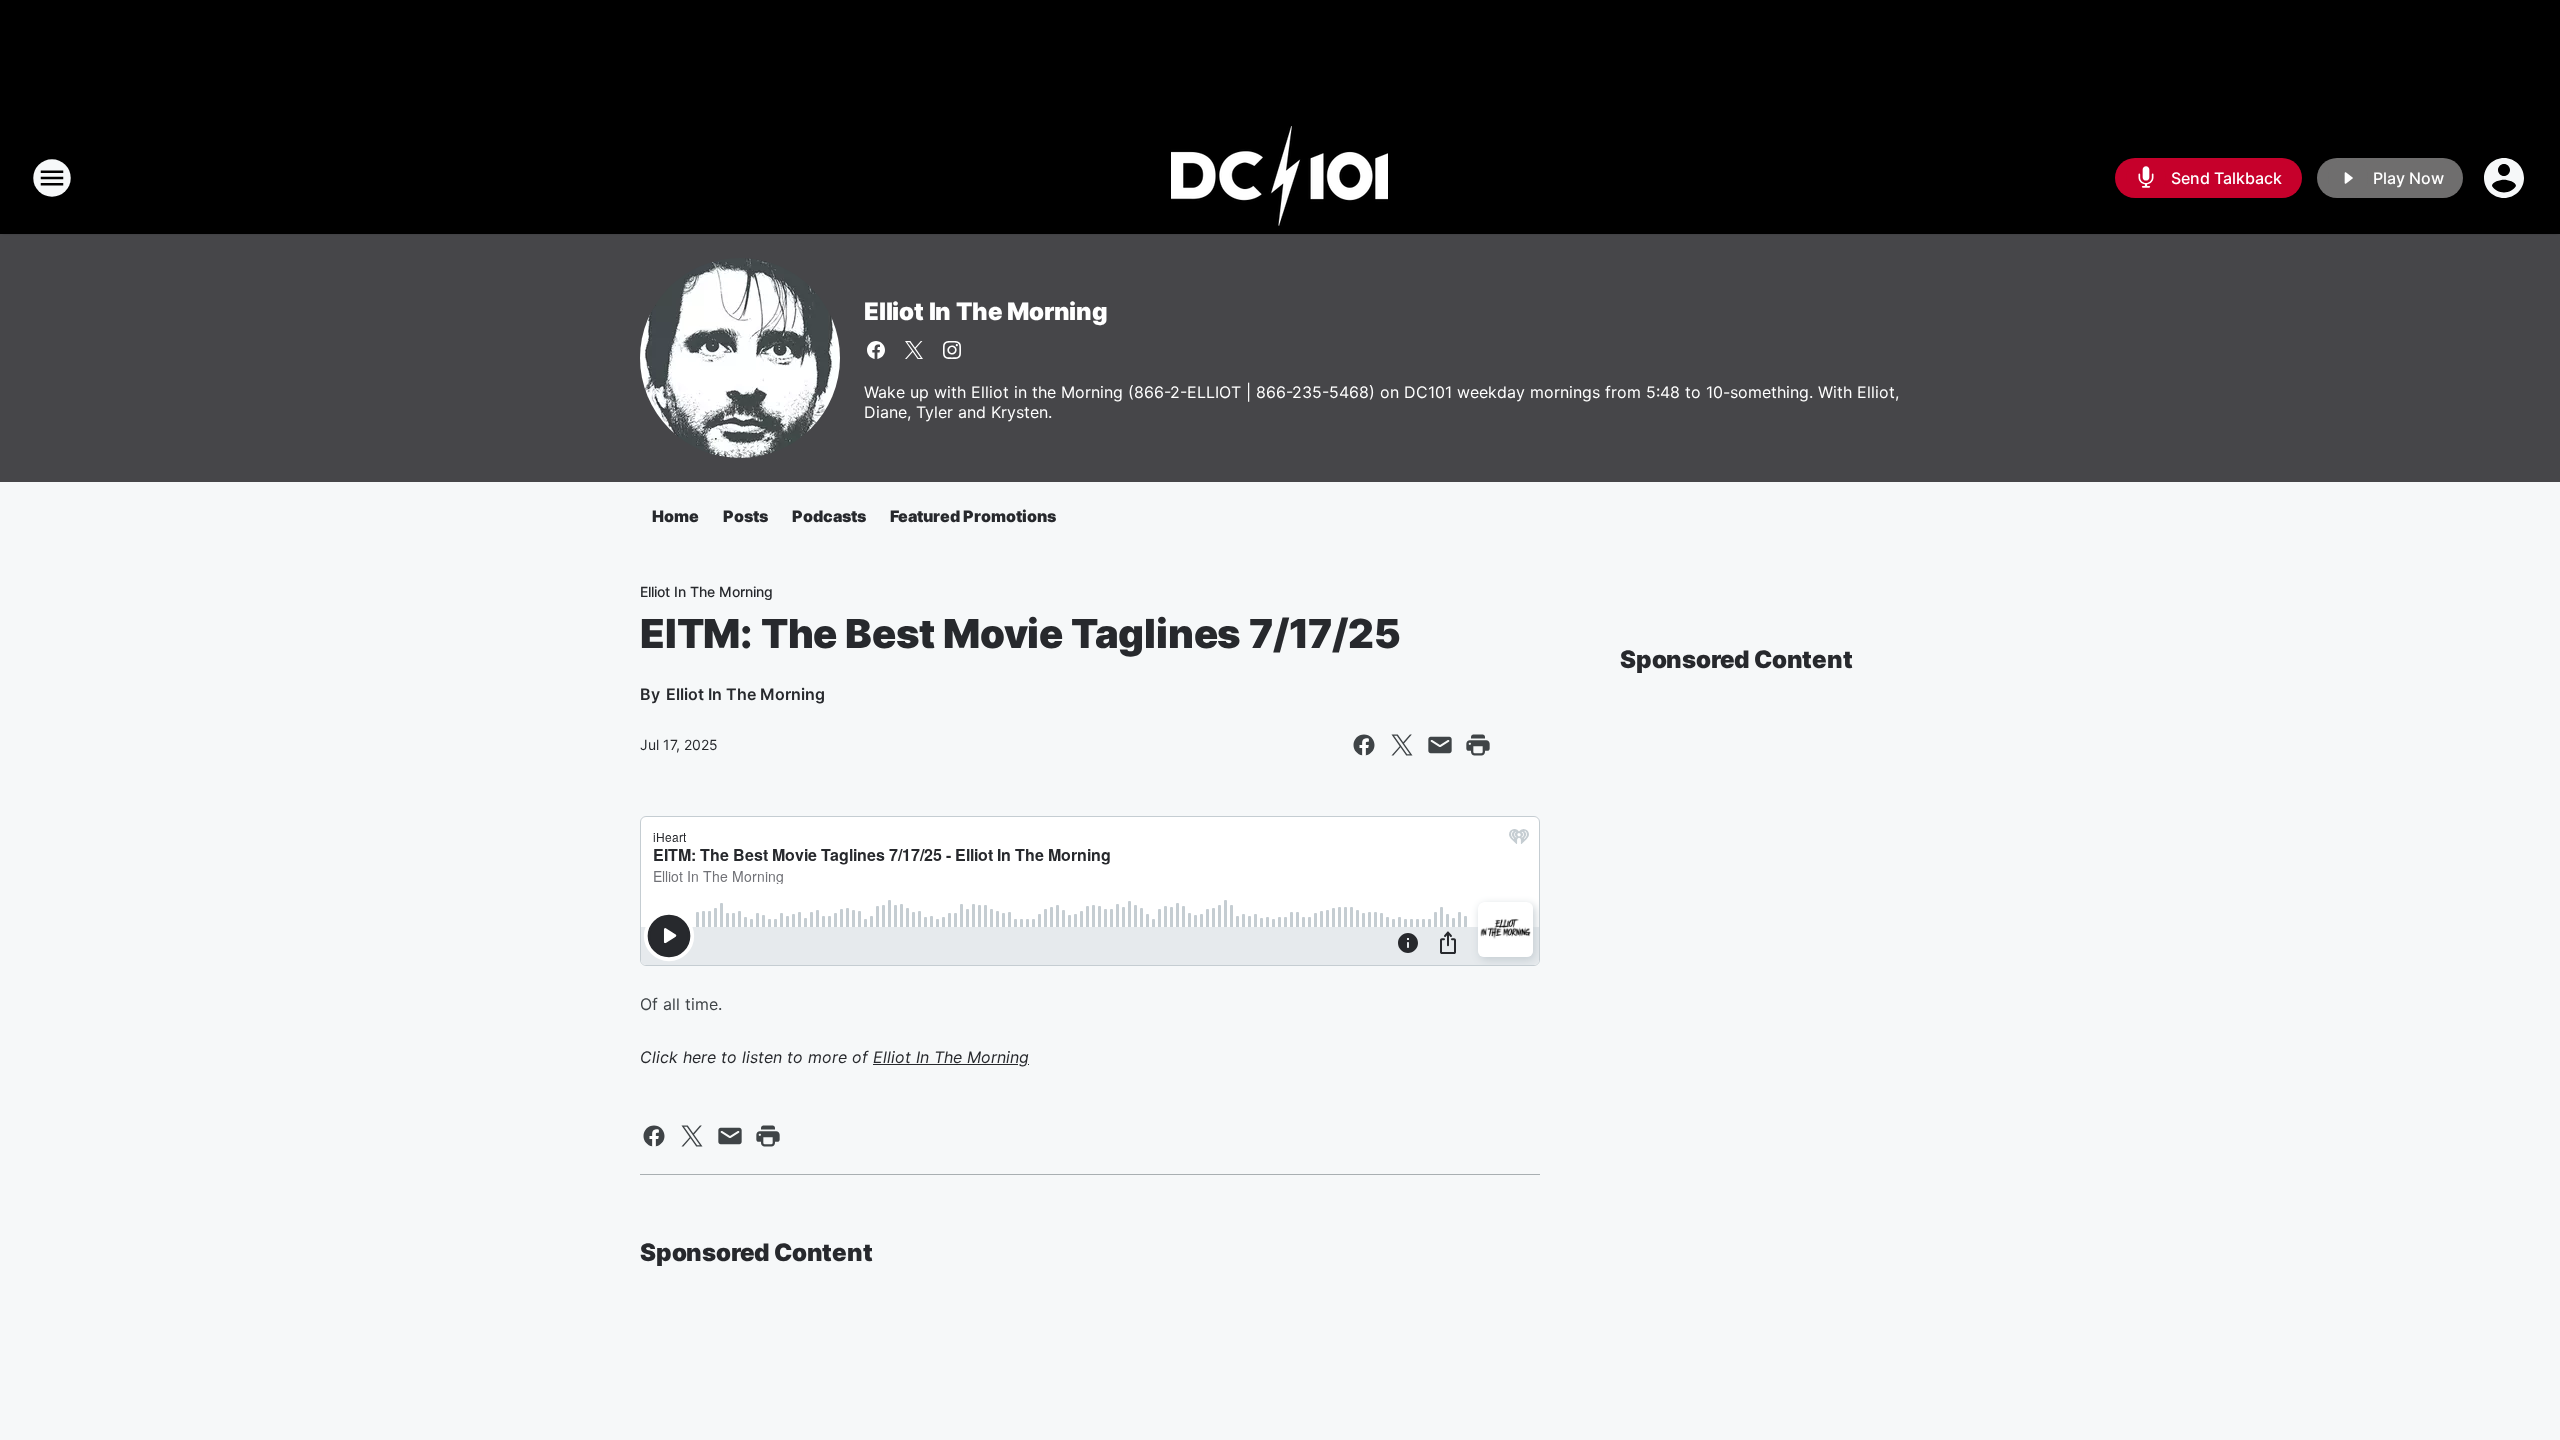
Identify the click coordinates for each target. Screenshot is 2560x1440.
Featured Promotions (973, 516)
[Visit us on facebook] (876, 350)
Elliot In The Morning (986, 311)
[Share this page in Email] (1440, 745)
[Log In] (2506, 178)
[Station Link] (1280, 178)
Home (675, 516)
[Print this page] (1478, 745)
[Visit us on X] (914, 350)
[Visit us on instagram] (952, 350)
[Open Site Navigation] (52, 178)
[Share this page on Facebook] (1364, 745)
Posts (745, 516)
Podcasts (829, 516)
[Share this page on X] (1402, 745)
